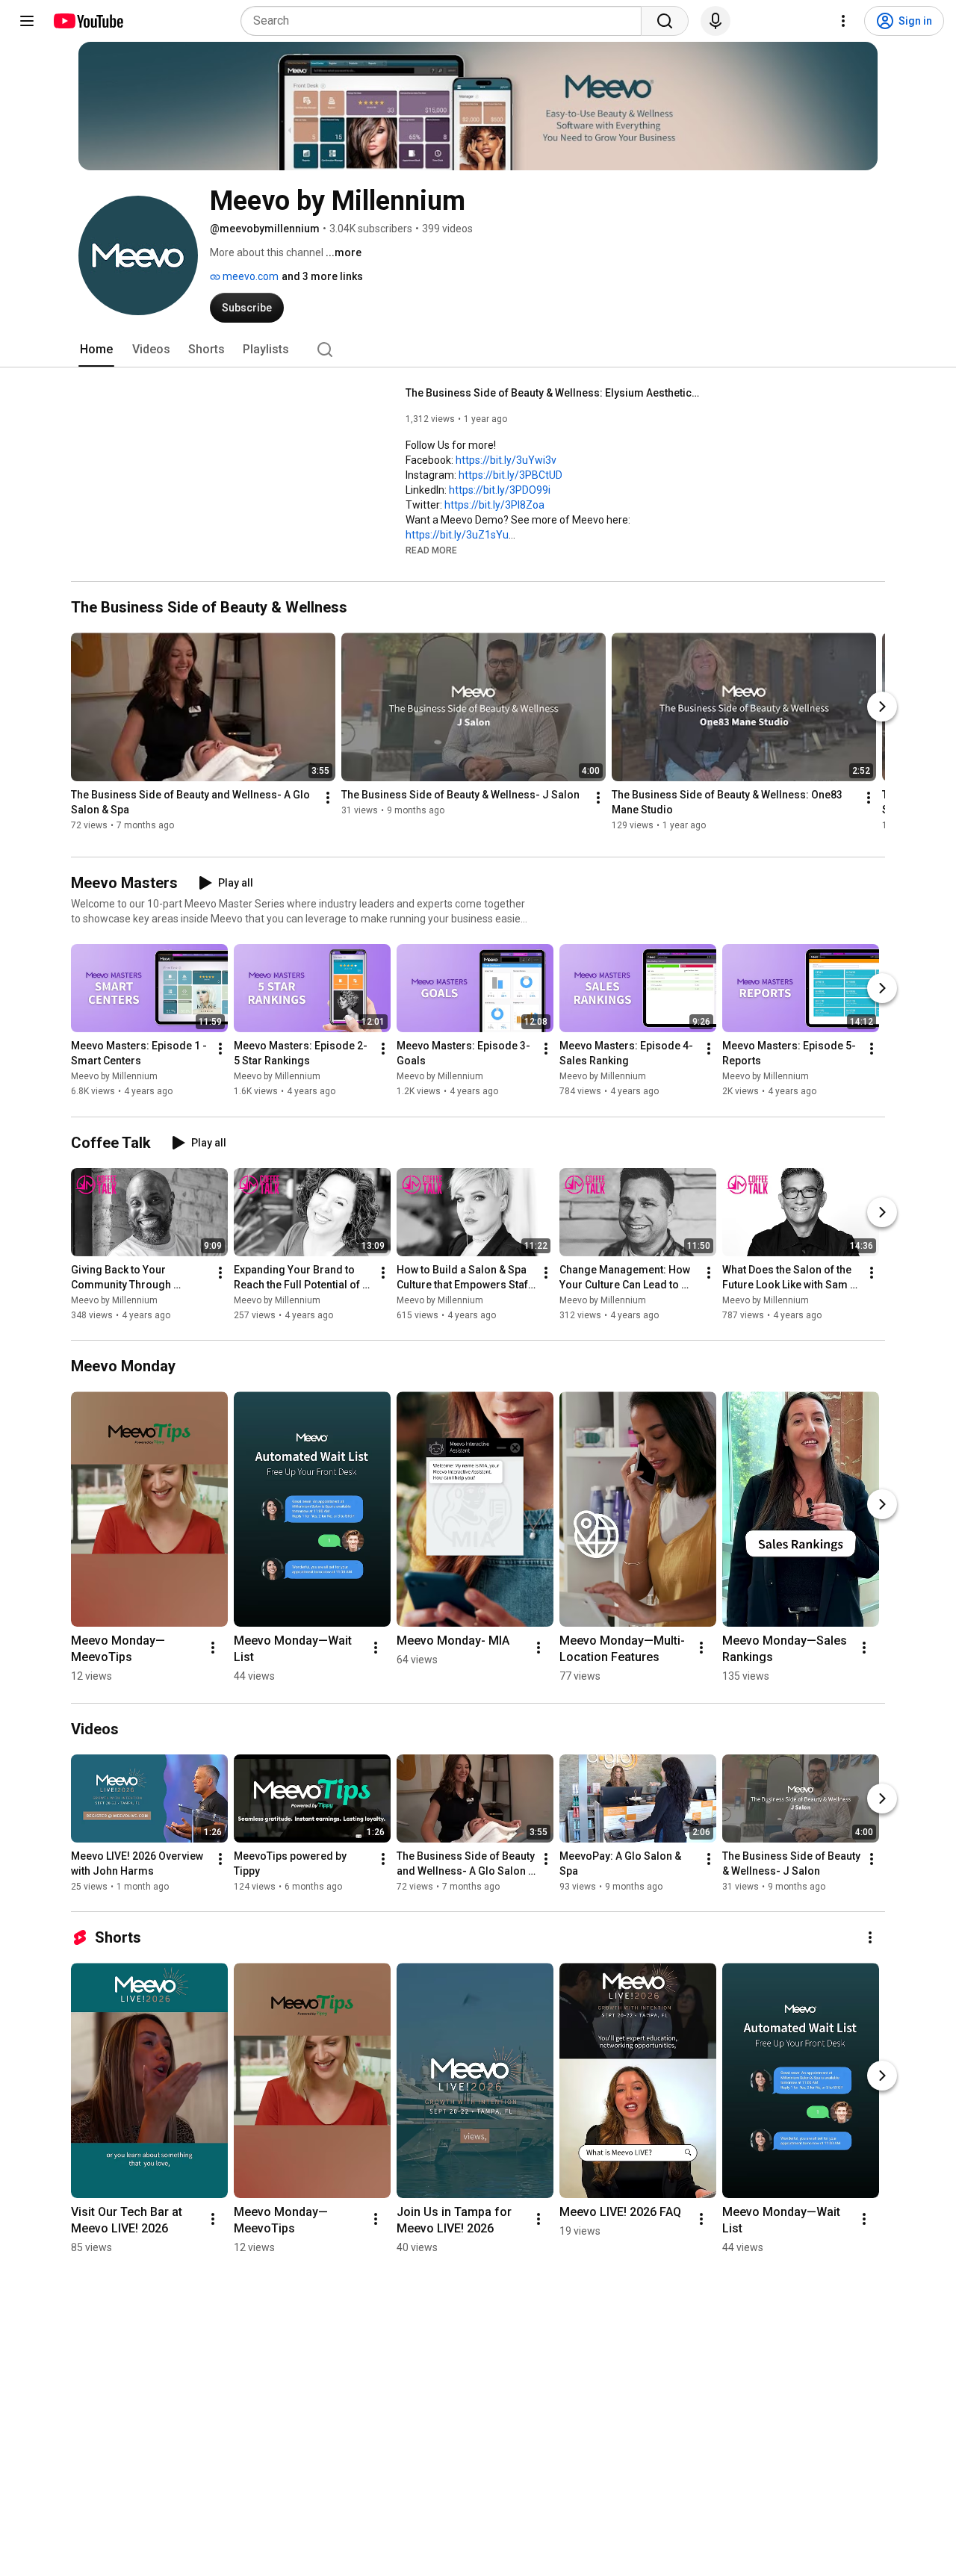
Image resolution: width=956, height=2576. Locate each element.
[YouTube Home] (88, 21)
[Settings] (843, 21)
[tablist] (478, 350)
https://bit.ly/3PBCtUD (510, 475)
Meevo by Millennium (114, 1077)
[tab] (96, 350)
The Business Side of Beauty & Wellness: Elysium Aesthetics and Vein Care (555, 393)
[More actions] (328, 798)
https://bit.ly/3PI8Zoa (494, 505)
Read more (431, 550)
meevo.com (249, 276)
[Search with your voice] (716, 21)
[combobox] (446, 21)
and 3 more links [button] (322, 276)
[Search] (665, 21)
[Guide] (27, 21)
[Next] (882, 707)
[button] (431, 550)
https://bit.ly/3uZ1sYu (457, 535)
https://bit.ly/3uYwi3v (506, 460)
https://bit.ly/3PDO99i (500, 490)
